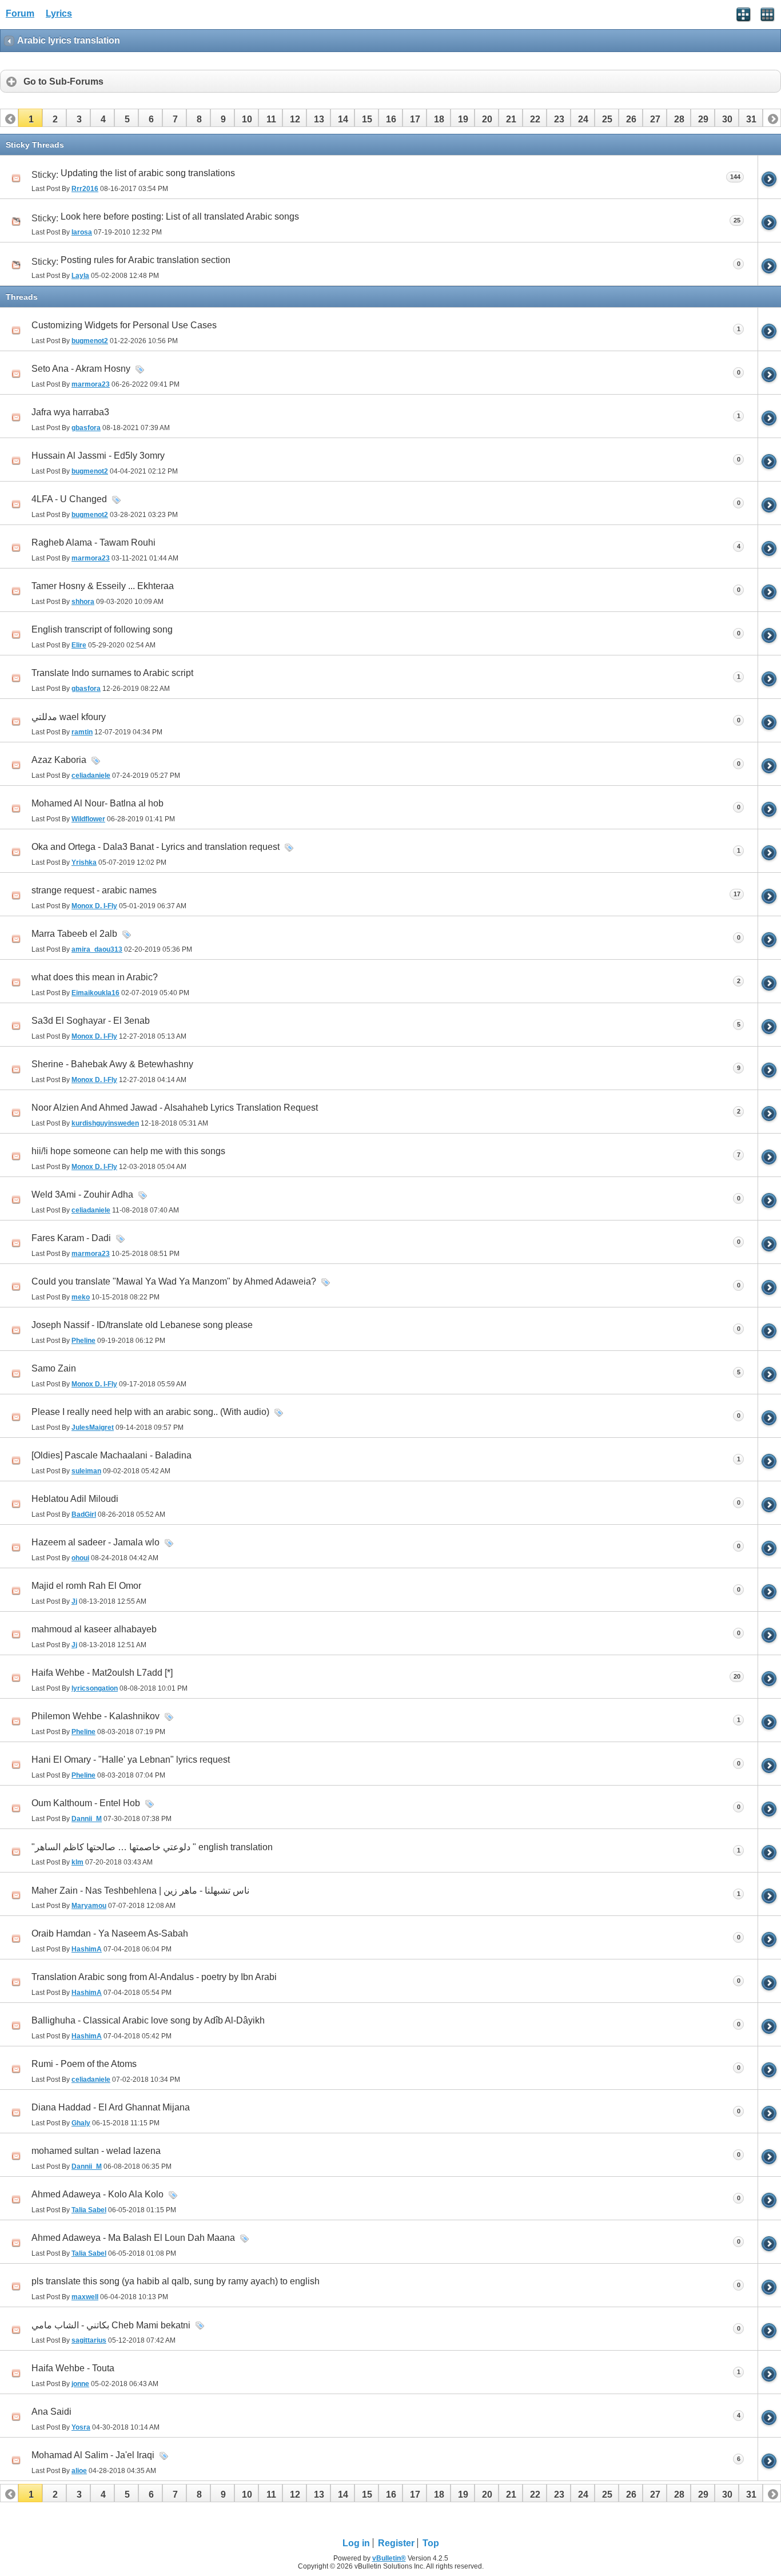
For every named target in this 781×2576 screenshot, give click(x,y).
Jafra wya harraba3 (70, 412)
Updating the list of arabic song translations (148, 173)
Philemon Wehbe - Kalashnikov (95, 1716)
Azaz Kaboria (59, 760)
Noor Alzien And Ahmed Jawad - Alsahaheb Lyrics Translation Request (175, 1108)
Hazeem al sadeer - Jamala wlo (95, 1542)
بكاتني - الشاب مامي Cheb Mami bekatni (111, 2325)
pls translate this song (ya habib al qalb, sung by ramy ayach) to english (176, 2281)
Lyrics (59, 13)
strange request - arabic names (94, 890)
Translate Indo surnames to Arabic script (112, 673)
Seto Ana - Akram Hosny (81, 369)
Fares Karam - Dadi (71, 1238)
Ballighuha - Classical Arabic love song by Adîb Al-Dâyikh (148, 2020)
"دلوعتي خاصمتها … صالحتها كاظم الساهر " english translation (152, 1847)
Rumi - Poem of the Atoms (84, 2064)
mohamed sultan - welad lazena (96, 2151)
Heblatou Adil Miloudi (75, 1499)
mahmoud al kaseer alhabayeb (94, 1629)
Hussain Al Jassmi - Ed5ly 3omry (98, 456)
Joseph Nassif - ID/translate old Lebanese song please (142, 1325)
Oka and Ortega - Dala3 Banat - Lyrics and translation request (156, 847)
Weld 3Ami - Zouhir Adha (82, 1194)
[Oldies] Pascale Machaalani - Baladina (111, 1455)
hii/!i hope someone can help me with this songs (128, 1151)
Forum (20, 13)
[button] (30, 118)
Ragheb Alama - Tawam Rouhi (93, 542)
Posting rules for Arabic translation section (146, 260)
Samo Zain (54, 1368)
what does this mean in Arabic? (95, 977)
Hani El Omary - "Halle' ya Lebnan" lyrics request (131, 1760)
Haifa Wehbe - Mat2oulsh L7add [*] (102, 1673)
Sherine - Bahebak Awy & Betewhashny (112, 1064)
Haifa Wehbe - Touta (73, 2368)
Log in (356, 2543)
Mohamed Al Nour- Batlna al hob (97, 803)
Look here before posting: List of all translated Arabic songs (180, 216)
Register (396, 2543)
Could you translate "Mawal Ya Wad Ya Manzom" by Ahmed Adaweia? (174, 1281)
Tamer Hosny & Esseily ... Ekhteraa (103, 586)
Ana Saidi (51, 2412)
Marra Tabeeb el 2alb (74, 934)
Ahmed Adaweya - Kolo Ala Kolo (97, 2194)
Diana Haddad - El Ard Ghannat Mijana (111, 2107)
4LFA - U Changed (69, 499)
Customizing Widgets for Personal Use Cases (124, 325)
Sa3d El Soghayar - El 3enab (91, 1021)
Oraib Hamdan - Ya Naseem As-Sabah (110, 1933)
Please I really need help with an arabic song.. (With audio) (150, 1412)
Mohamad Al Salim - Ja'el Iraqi (93, 2455)
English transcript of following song (102, 629)
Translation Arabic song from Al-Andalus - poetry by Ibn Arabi (154, 1977)
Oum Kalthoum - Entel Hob (86, 1803)
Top (431, 2543)
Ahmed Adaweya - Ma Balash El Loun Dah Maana (133, 2238)
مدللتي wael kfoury (69, 717)
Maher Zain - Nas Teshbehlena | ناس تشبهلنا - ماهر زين (140, 1891)
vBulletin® (389, 2558)
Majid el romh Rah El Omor (86, 1586)
